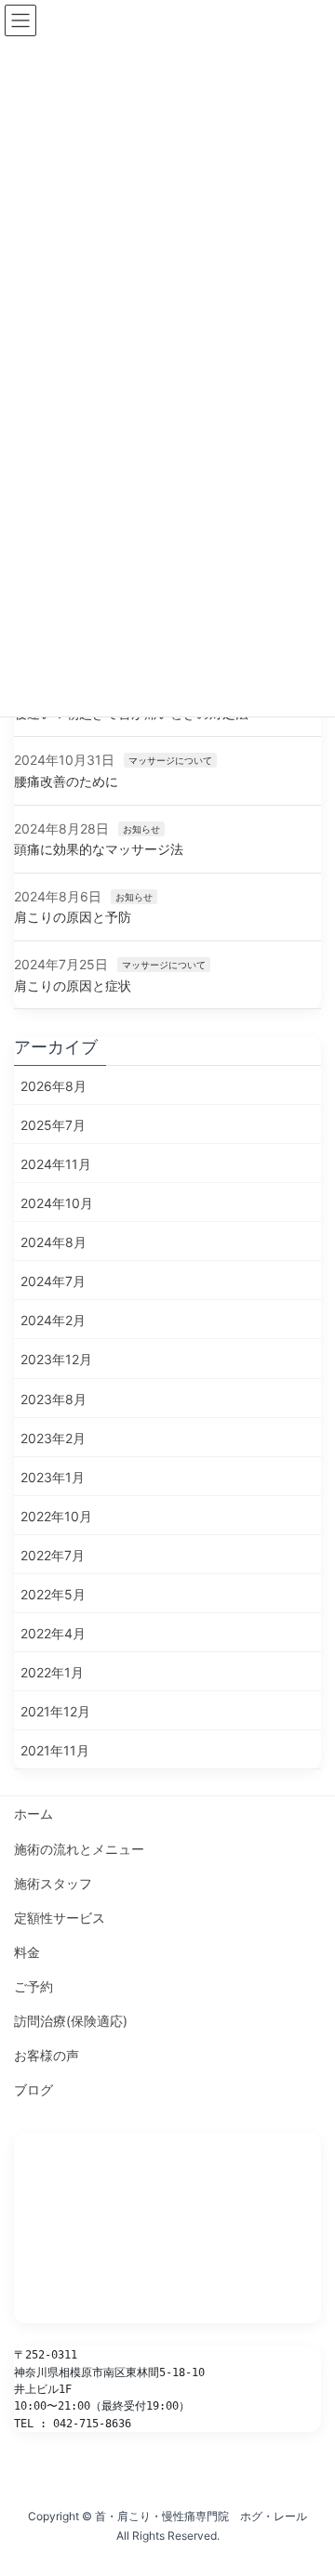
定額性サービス (60, 1918)
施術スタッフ (53, 1883)
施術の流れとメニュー (79, 1849)
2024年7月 (53, 1281)
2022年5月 (53, 1594)
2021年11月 (55, 1750)
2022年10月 (56, 1516)
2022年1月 (52, 1672)
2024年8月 (54, 1242)
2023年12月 (56, 1359)
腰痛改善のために (66, 781)
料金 (27, 1952)
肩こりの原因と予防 (73, 917)
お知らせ (141, 829)
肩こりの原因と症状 (73, 986)
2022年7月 (53, 1555)
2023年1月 (53, 1477)
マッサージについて (170, 760)
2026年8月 (54, 1086)
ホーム (33, 1814)
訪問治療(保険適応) (71, 2021)
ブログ (33, 2090)
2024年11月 (56, 1164)
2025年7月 (53, 1125)
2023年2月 (53, 1438)
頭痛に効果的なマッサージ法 (99, 849)
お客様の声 (47, 2055)
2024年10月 (57, 1203)
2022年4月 (53, 1633)
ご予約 (33, 1986)
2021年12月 (55, 1711)
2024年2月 (53, 1320)
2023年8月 (54, 1399)
